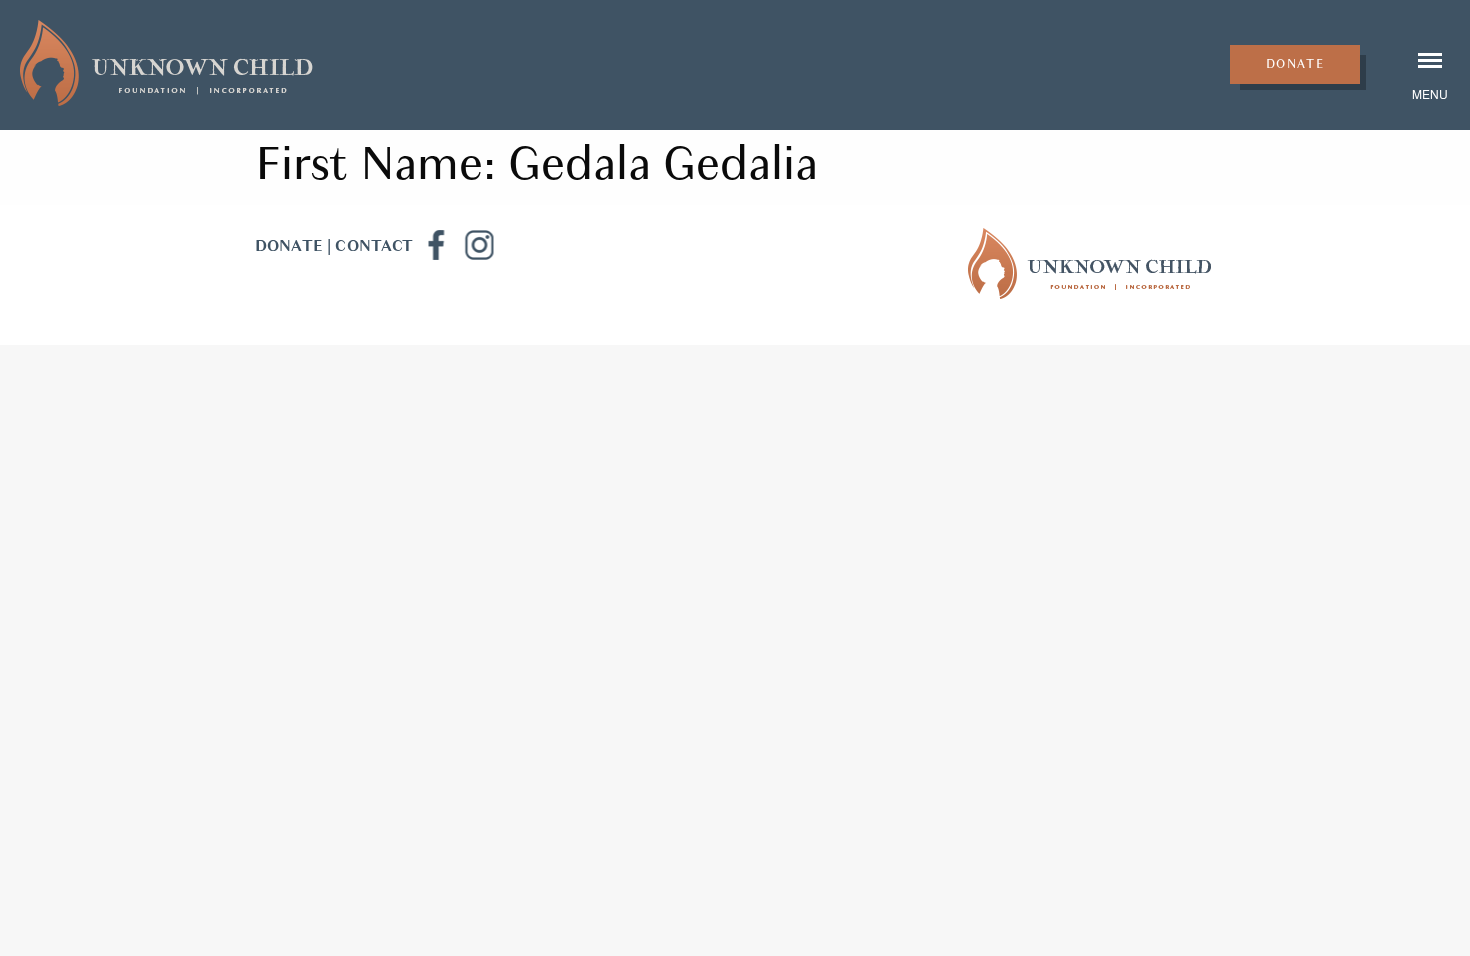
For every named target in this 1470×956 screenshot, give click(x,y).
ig (479, 245)
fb (435, 245)
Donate (1295, 64)
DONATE (289, 246)
